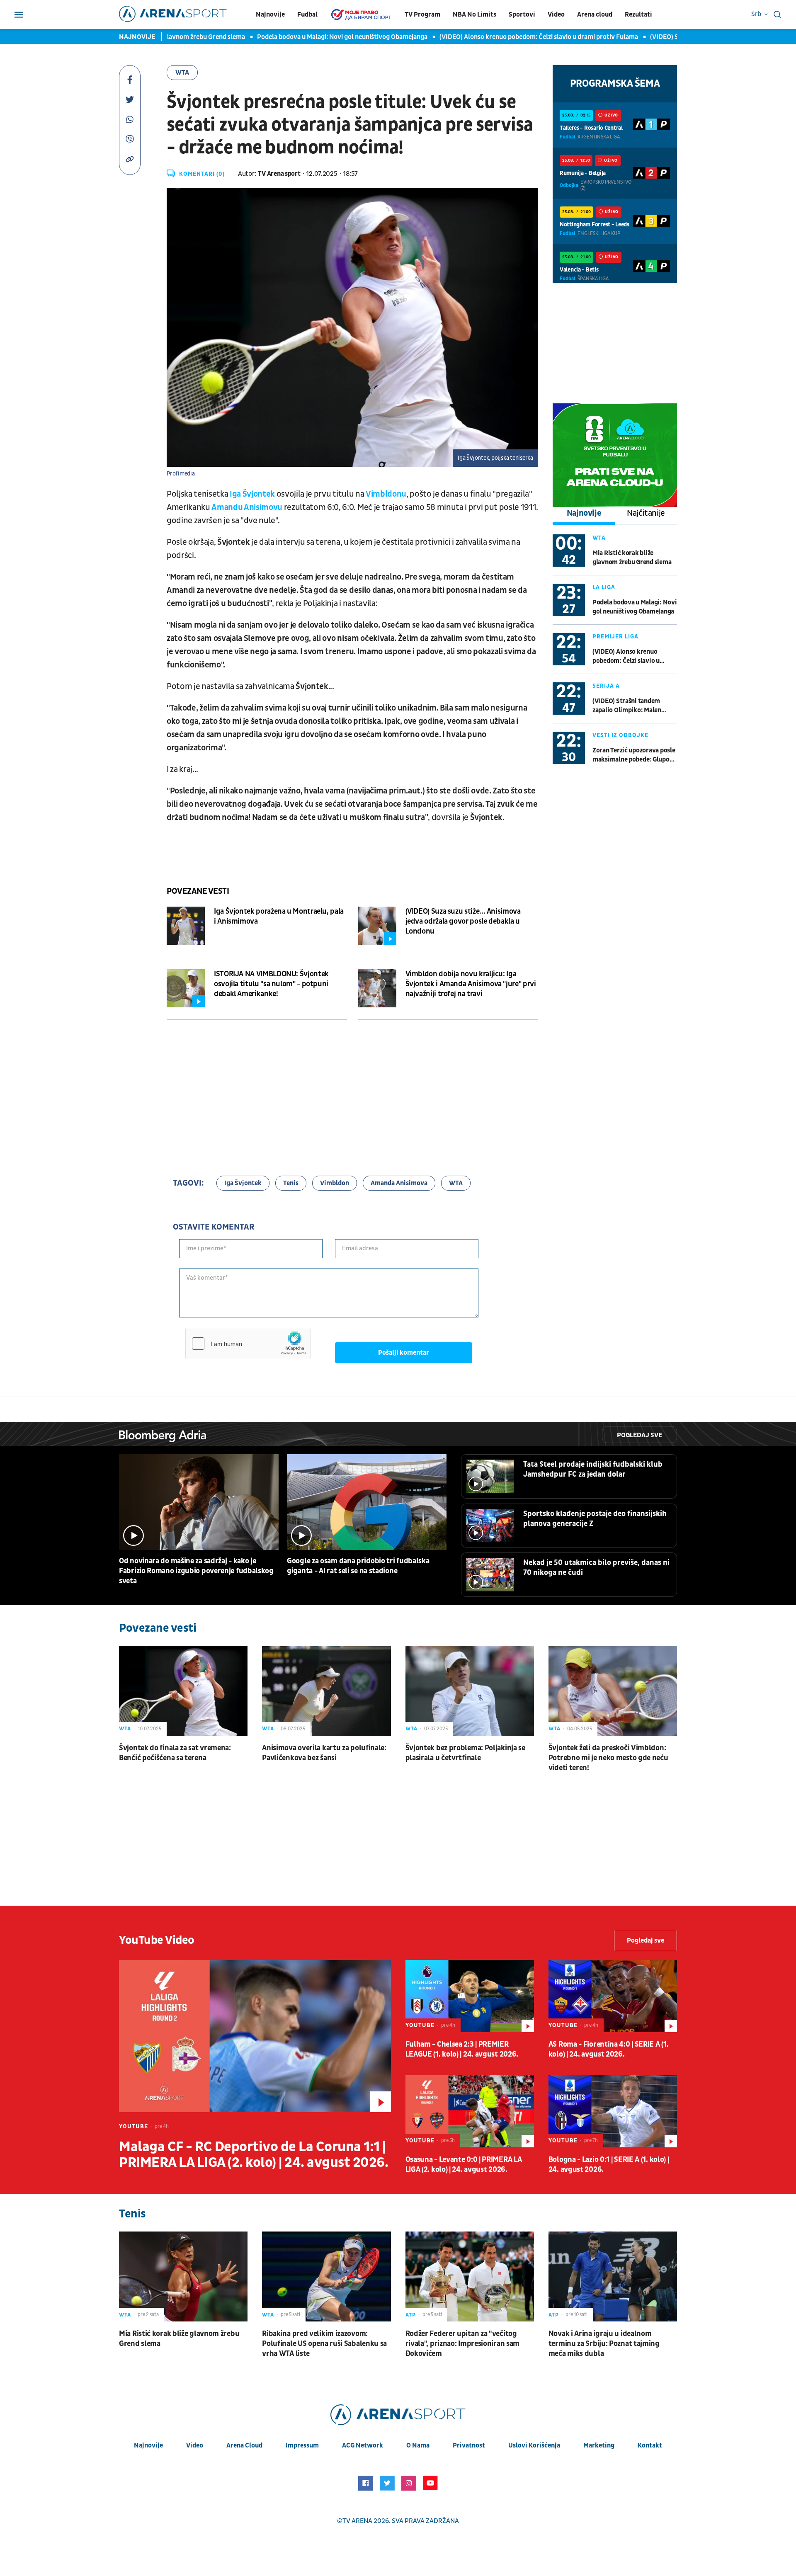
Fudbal (307, 15)
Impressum (302, 2445)
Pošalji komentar (404, 1353)
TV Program (422, 15)
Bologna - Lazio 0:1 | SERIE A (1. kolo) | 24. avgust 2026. (609, 2165)
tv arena (357, 2521)
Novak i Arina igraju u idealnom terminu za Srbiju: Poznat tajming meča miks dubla (604, 2344)
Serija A (606, 686)
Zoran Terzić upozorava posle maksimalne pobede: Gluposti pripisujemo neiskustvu (635, 755)
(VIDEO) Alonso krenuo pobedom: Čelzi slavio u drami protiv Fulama (507, 37)
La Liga (604, 587)
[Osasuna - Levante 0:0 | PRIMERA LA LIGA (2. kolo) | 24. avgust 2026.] (470, 2111)
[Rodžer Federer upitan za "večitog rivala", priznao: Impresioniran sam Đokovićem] (470, 2276)
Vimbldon (335, 1183)
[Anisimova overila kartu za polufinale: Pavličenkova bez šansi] (326, 1691)
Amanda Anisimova (399, 1183)
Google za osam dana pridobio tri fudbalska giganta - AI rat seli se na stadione (358, 1566)
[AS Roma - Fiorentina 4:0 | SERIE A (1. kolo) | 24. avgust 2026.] (613, 1996)
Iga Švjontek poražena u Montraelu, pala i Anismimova (279, 916)
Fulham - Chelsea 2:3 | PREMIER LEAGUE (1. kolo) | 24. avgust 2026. (462, 2049)
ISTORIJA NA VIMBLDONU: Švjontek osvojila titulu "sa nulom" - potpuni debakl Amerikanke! (271, 984)
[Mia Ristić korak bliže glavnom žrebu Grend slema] (183, 2276)
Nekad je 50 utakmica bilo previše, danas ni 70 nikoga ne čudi (596, 1568)
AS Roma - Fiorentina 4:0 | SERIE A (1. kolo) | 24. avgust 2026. (609, 2049)
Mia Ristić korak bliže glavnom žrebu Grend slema (632, 558)
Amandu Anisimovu (248, 507)
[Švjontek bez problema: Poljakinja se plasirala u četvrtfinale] (470, 1691)
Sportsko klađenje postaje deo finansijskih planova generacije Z (595, 1519)
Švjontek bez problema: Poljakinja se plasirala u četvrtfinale (465, 1753)
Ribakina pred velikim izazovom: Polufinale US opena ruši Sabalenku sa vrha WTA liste (324, 2344)
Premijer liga (615, 637)
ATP (411, 2315)
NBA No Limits (474, 15)
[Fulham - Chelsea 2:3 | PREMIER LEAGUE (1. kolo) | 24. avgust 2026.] (470, 1996)
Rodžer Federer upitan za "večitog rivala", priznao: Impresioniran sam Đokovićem (463, 2344)
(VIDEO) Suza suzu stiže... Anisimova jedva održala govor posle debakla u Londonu (463, 921)
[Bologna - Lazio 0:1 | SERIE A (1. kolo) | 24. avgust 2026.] (613, 2111)
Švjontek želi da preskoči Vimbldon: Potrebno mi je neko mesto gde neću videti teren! (608, 1758)
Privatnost (469, 2445)
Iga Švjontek (252, 494)
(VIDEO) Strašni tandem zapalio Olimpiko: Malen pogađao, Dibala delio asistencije (627, 706)
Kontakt (650, 2445)
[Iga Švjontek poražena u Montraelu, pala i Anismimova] (186, 926)
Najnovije (270, 15)
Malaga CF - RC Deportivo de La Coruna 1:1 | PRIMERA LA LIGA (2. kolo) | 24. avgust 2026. (254, 2155)
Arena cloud (595, 15)
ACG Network (363, 2445)
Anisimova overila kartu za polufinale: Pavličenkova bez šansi (324, 1753)
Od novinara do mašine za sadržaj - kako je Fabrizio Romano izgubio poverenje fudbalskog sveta (196, 1571)
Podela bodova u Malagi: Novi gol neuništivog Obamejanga (310, 37)
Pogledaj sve (639, 1435)
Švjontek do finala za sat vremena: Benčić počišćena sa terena (175, 1753)
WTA (182, 73)
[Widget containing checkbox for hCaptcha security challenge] (248, 1344)
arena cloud (244, 2445)
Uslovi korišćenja (534, 2445)
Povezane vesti (198, 891)
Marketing (599, 2445)
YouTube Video (157, 1940)
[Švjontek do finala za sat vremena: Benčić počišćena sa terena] (183, 1691)
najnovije (148, 2445)
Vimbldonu (386, 494)
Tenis (291, 1183)
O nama (418, 2445)
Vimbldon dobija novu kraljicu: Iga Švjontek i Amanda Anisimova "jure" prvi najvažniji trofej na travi (471, 984)
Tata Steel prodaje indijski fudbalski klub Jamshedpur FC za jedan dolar (593, 1469)
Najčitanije (646, 513)
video (195, 2445)
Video (556, 15)
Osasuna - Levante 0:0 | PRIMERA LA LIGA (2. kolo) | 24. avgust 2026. (464, 2165)
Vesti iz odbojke (620, 735)
